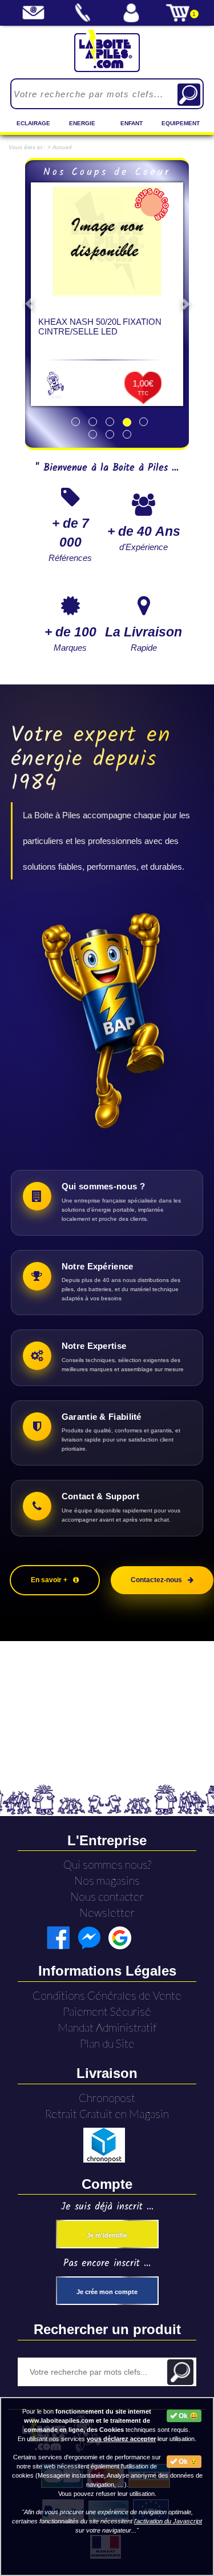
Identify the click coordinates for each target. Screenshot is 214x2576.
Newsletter (107, 1912)
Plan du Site (107, 2043)
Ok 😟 (187, 2462)
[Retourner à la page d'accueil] (107, 51)
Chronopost (107, 2098)
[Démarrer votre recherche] (189, 95)
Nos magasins (107, 1880)
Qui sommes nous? (107, 1864)
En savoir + (49, 1580)
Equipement (181, 123)
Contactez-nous (156, 1580)
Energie (82, 123)
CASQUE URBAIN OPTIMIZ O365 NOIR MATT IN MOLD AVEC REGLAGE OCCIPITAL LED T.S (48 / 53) (106, 336)
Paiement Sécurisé (107, 2011)
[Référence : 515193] (107, 241)
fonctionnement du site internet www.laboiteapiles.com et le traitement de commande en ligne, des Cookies (88, 2420)
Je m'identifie (107, 2235)
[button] (29, 304)
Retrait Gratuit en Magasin (107, 2114)
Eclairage (33, 123)
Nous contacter (107, 1896)
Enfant (132, 123)
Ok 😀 (187, 2416)
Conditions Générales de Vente (107, 1995)
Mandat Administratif (107, 2027)
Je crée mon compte (107, 2292)
